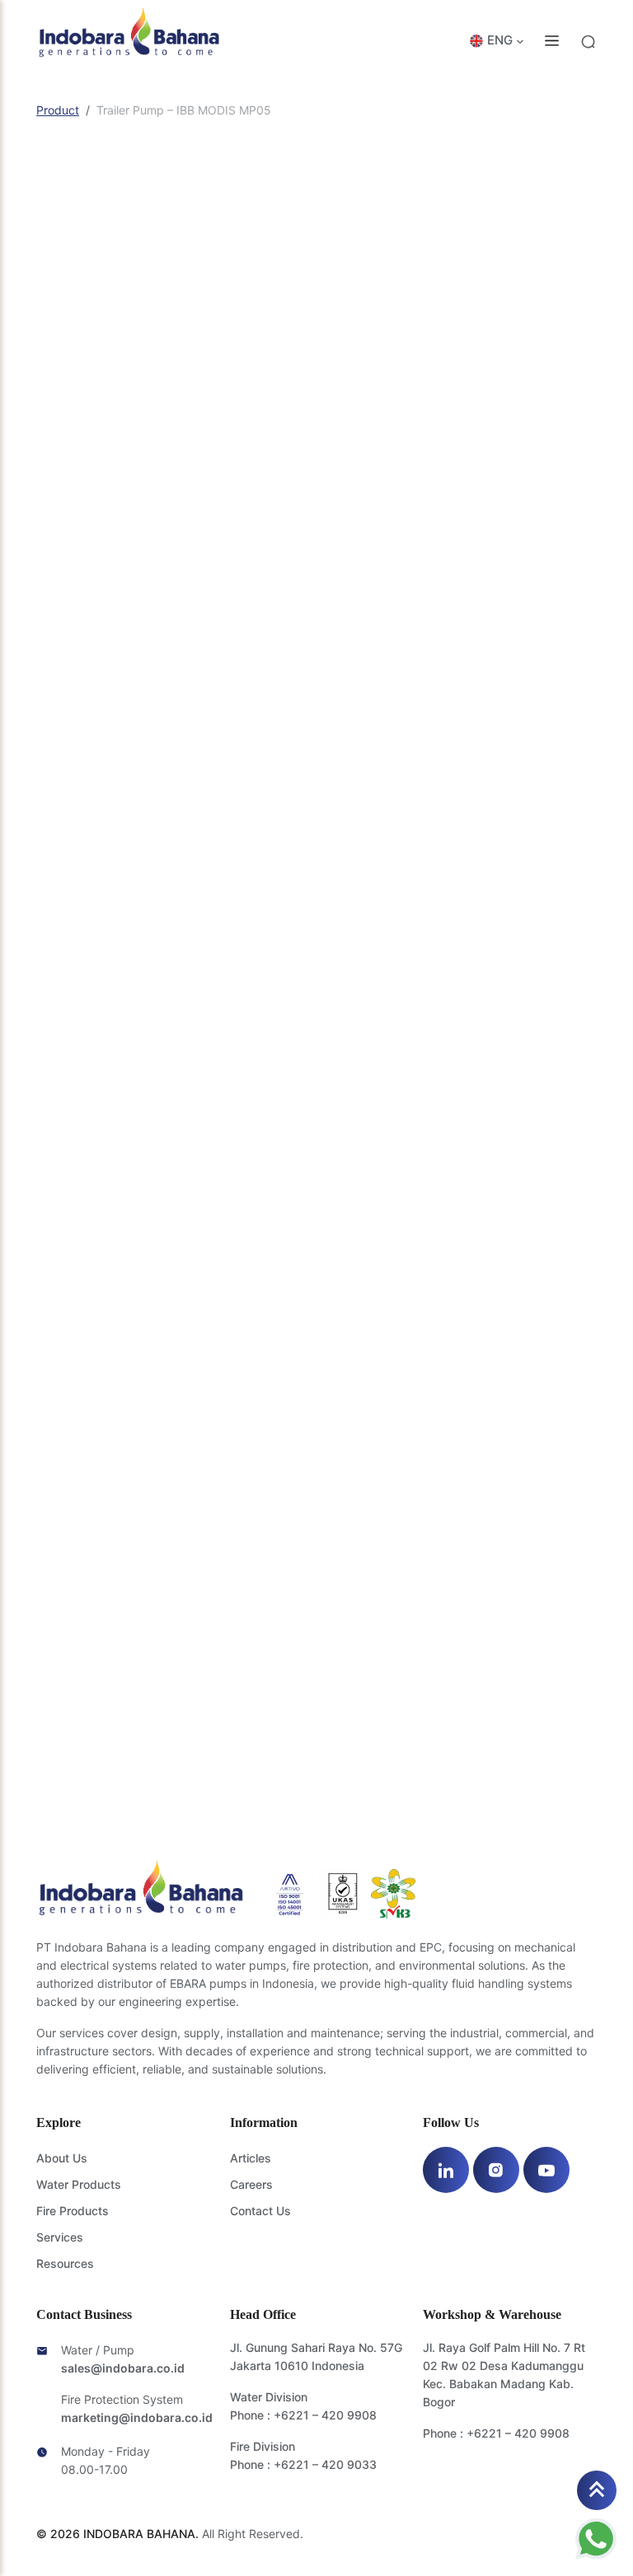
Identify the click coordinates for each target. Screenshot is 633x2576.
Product (58, 110)
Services (60, 2237)
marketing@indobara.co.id (137, 2417)
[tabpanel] (316, 1133)
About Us (62, 2158)
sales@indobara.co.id (123, 2368)
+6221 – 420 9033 (325, 2464)
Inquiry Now (356, 910)
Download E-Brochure (519, 911)
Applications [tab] (185, 981)
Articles (251, 2158)
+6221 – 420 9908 (325, 2415)
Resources (65, 2263)
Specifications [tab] (81, 981)
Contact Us (260, 2211)
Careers (251, 2184)
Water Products (79, 2184)
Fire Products (73, 2211)
